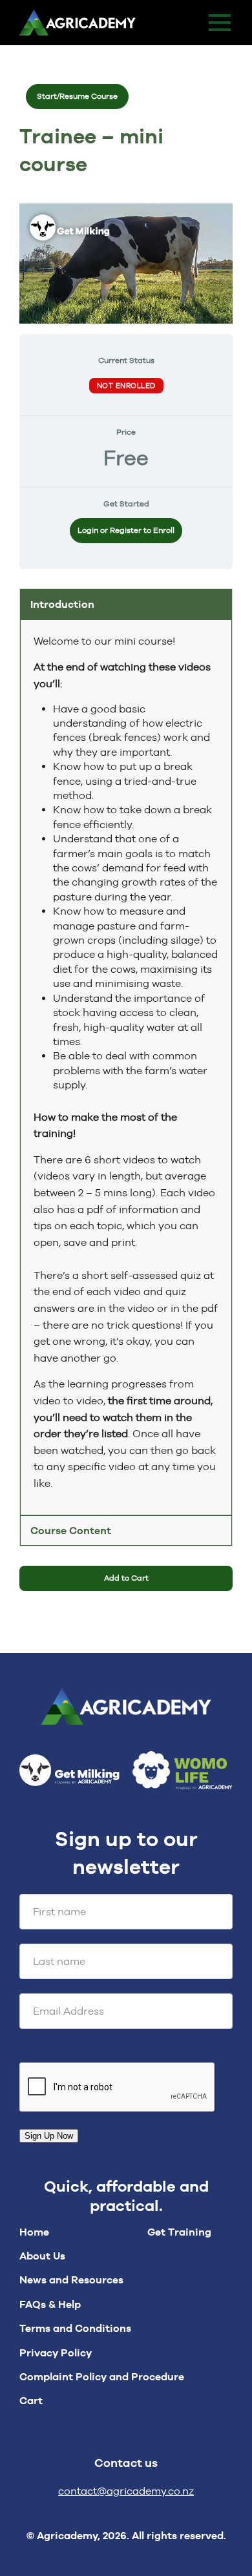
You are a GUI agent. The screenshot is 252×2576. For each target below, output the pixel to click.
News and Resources (71, 2280)
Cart (31, 2401)
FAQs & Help (50, 2304)
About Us (42, 2256)
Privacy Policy (56, 2353)
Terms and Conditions (75, 2328)
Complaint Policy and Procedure (102, 2377)
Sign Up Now (49, 2136)
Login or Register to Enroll (126, 530)
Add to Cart (126, 1578)
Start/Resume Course (77, 96)
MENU (220, 23)
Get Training (179, 2232)
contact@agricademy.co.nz (126, 2491)
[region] (126, 1067)
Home (34, 2232)
